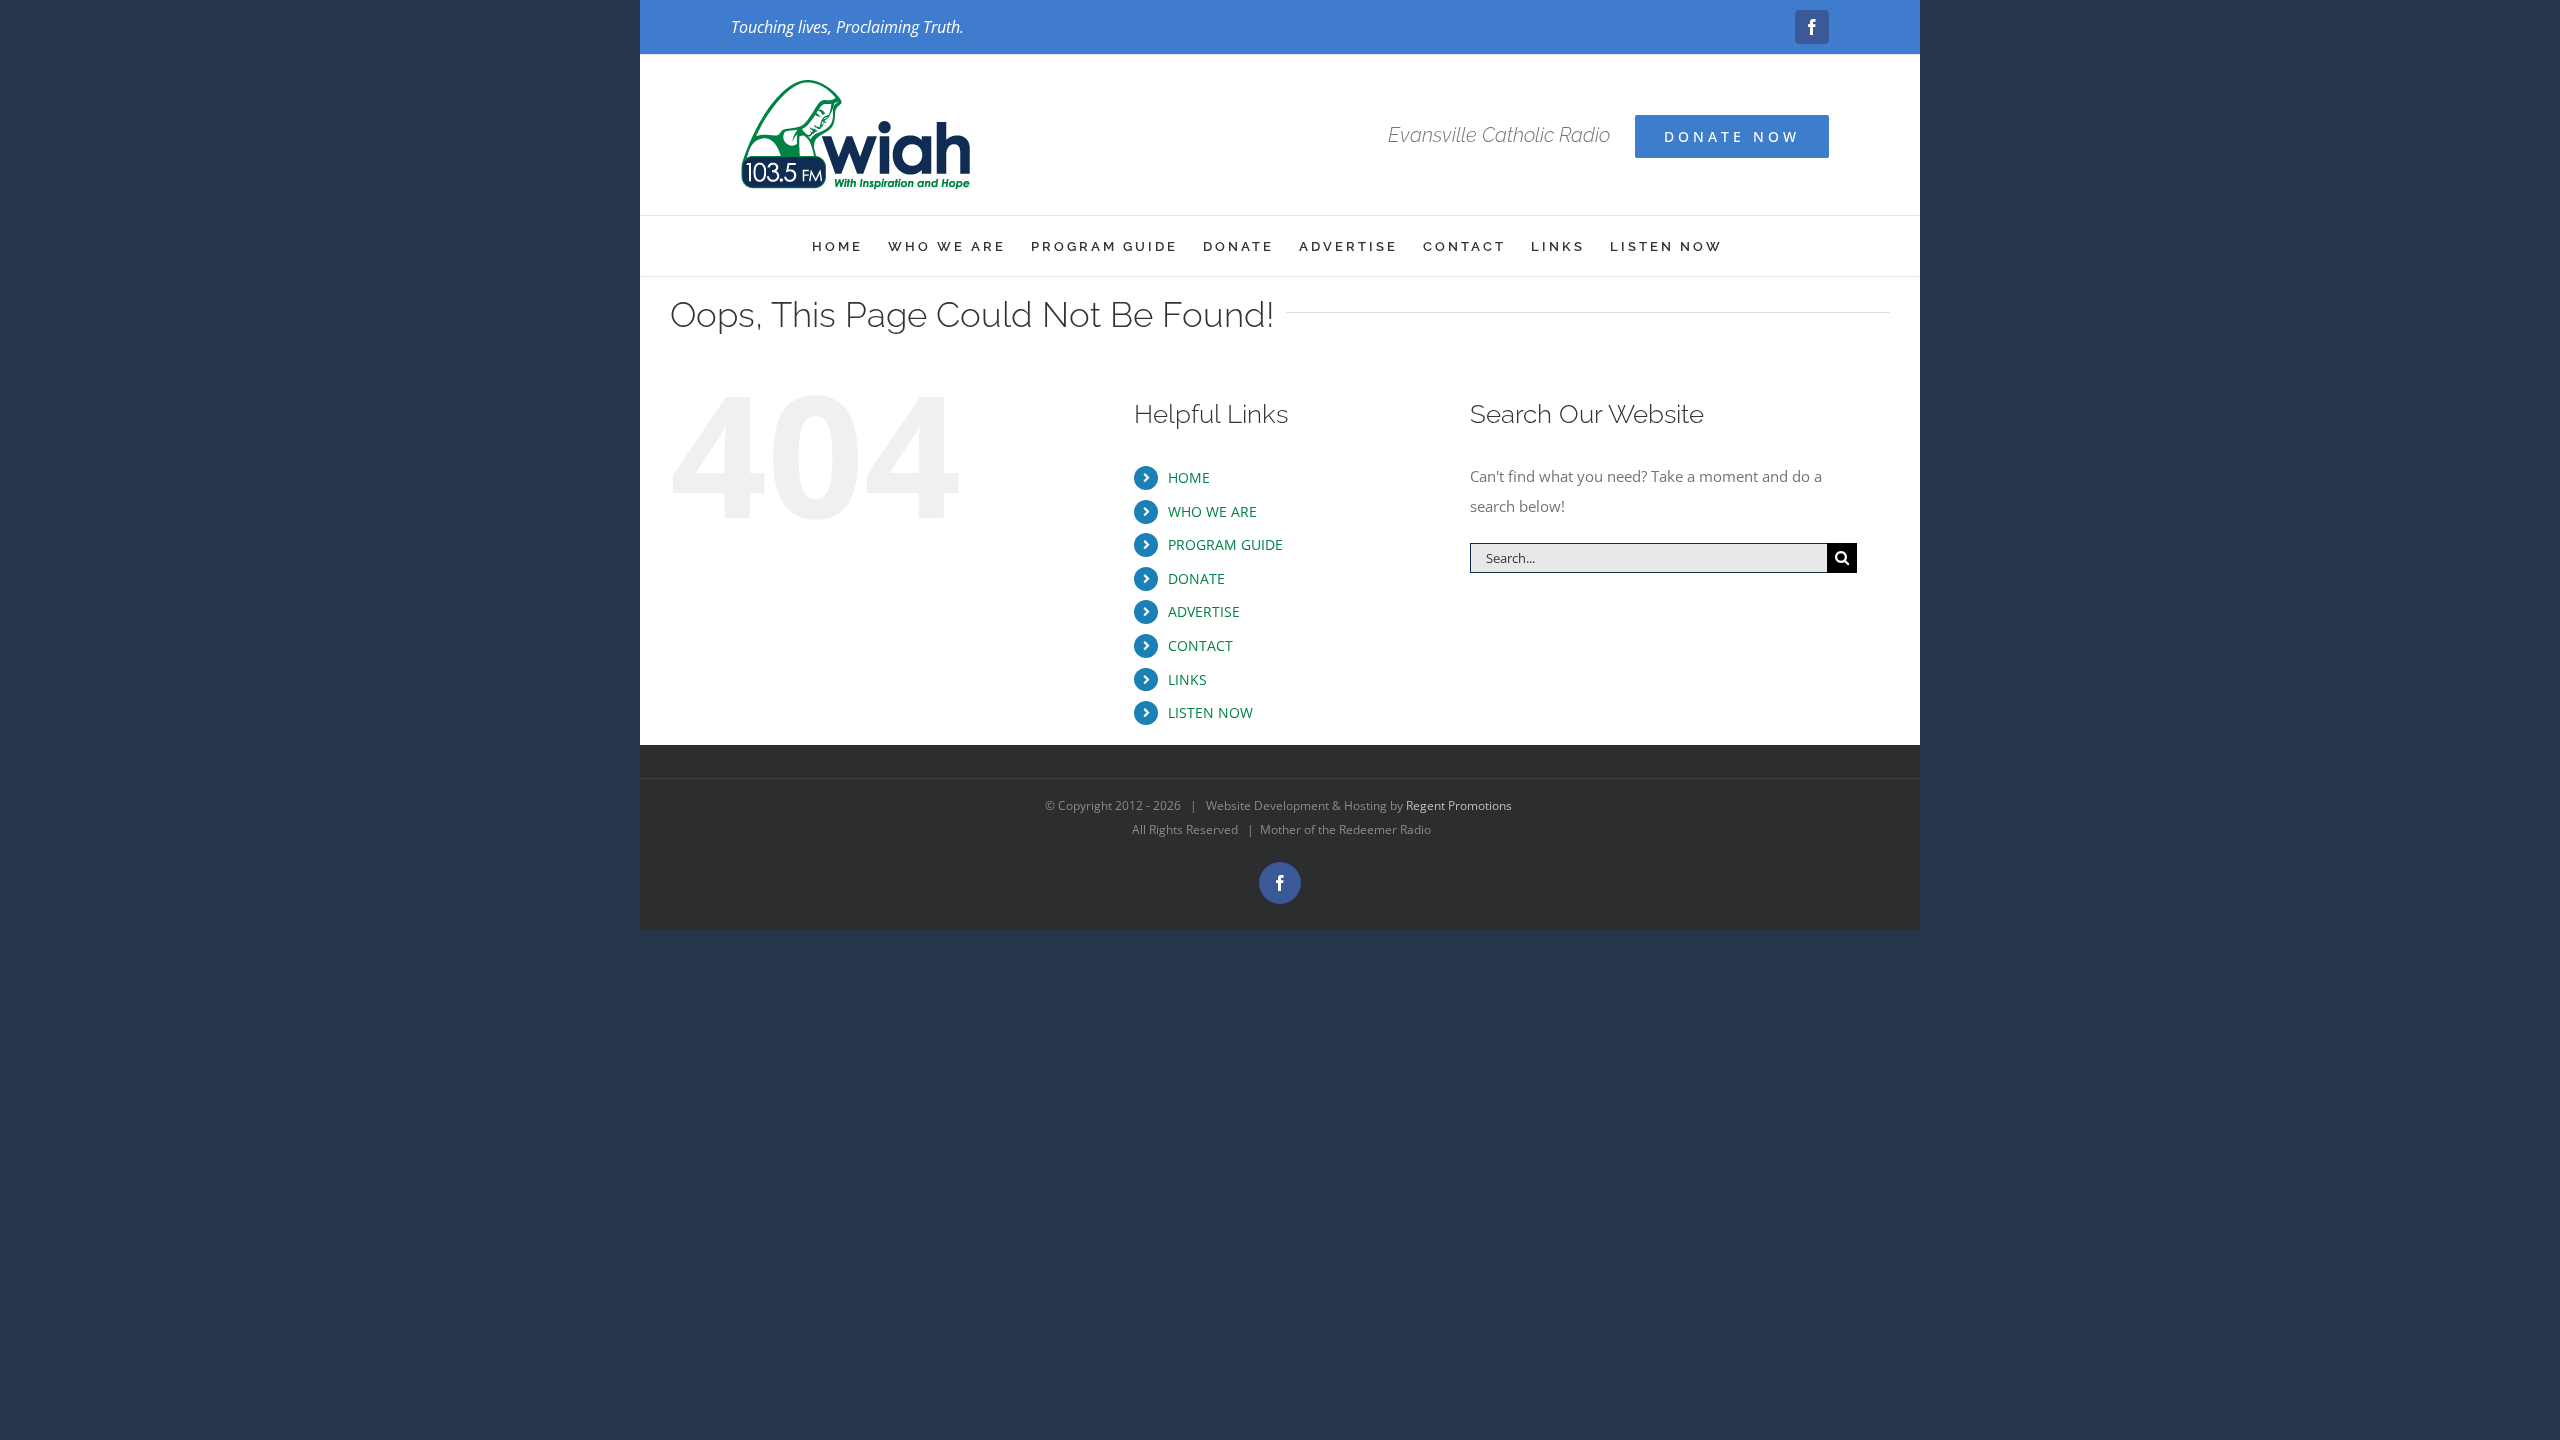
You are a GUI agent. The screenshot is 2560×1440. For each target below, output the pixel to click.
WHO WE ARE (1212, 511)
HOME (1189, 477)
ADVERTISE (1204, 611)
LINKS (1187, 679)
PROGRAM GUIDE (1225, 544)
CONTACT (1200, 645)
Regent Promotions (1459, 805)
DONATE (1196, 578)
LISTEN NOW (1210, 712)
